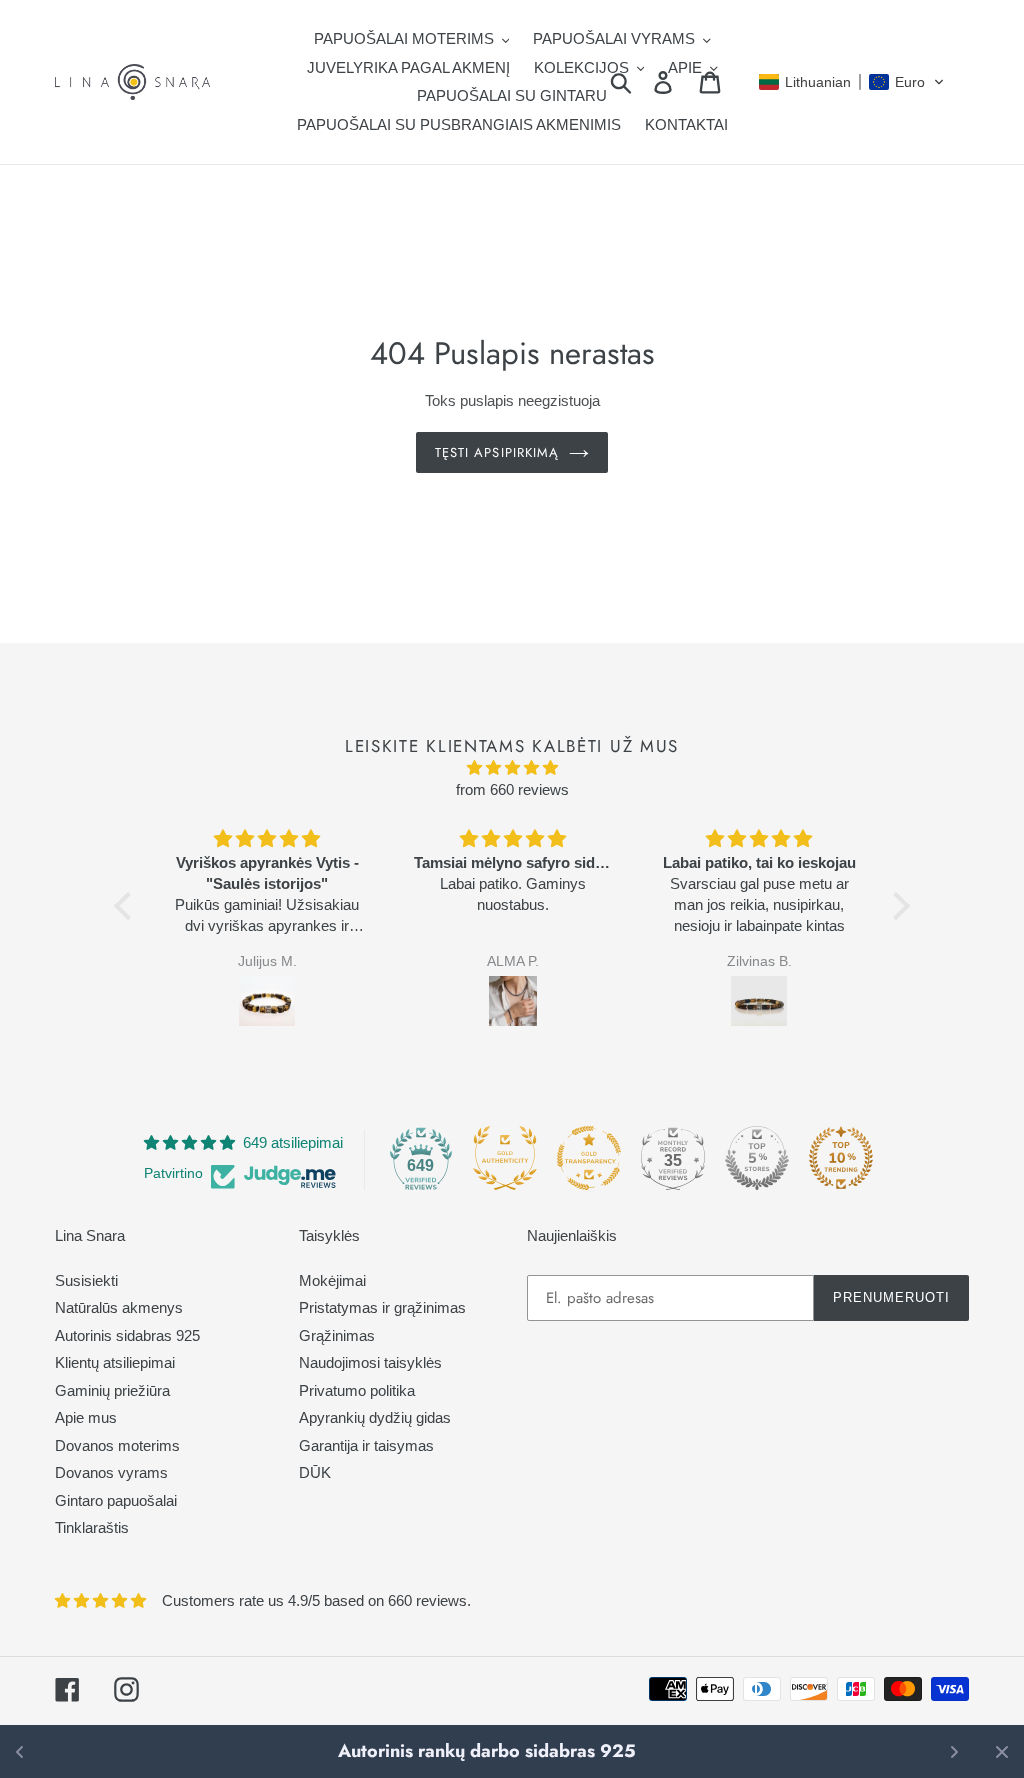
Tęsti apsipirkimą (497, 452)
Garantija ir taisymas (366, 1445)
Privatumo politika (357, 1390)
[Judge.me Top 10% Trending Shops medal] (841, 1158)
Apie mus (86, 1417)
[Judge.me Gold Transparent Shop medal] (589, 1158)
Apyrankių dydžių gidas (375, 1417)
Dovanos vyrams (111, 1472)
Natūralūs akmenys (119, 1307)
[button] (852, 82)
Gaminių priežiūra (112, 1390)
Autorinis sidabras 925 (127, 1335)
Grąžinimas (337, 1335)
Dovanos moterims (117, 1445)
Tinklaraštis (92, 1527)
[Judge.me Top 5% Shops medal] (757, 1158)
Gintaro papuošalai (116, 1500)
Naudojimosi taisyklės (370, 1362)
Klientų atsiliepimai (115, 1362)
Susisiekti (86, 1280)
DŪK (315, 1472)
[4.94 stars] (512, 768)
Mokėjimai (332, 1280)
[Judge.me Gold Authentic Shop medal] (505, 1158)
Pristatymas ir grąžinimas (382, 1307)
